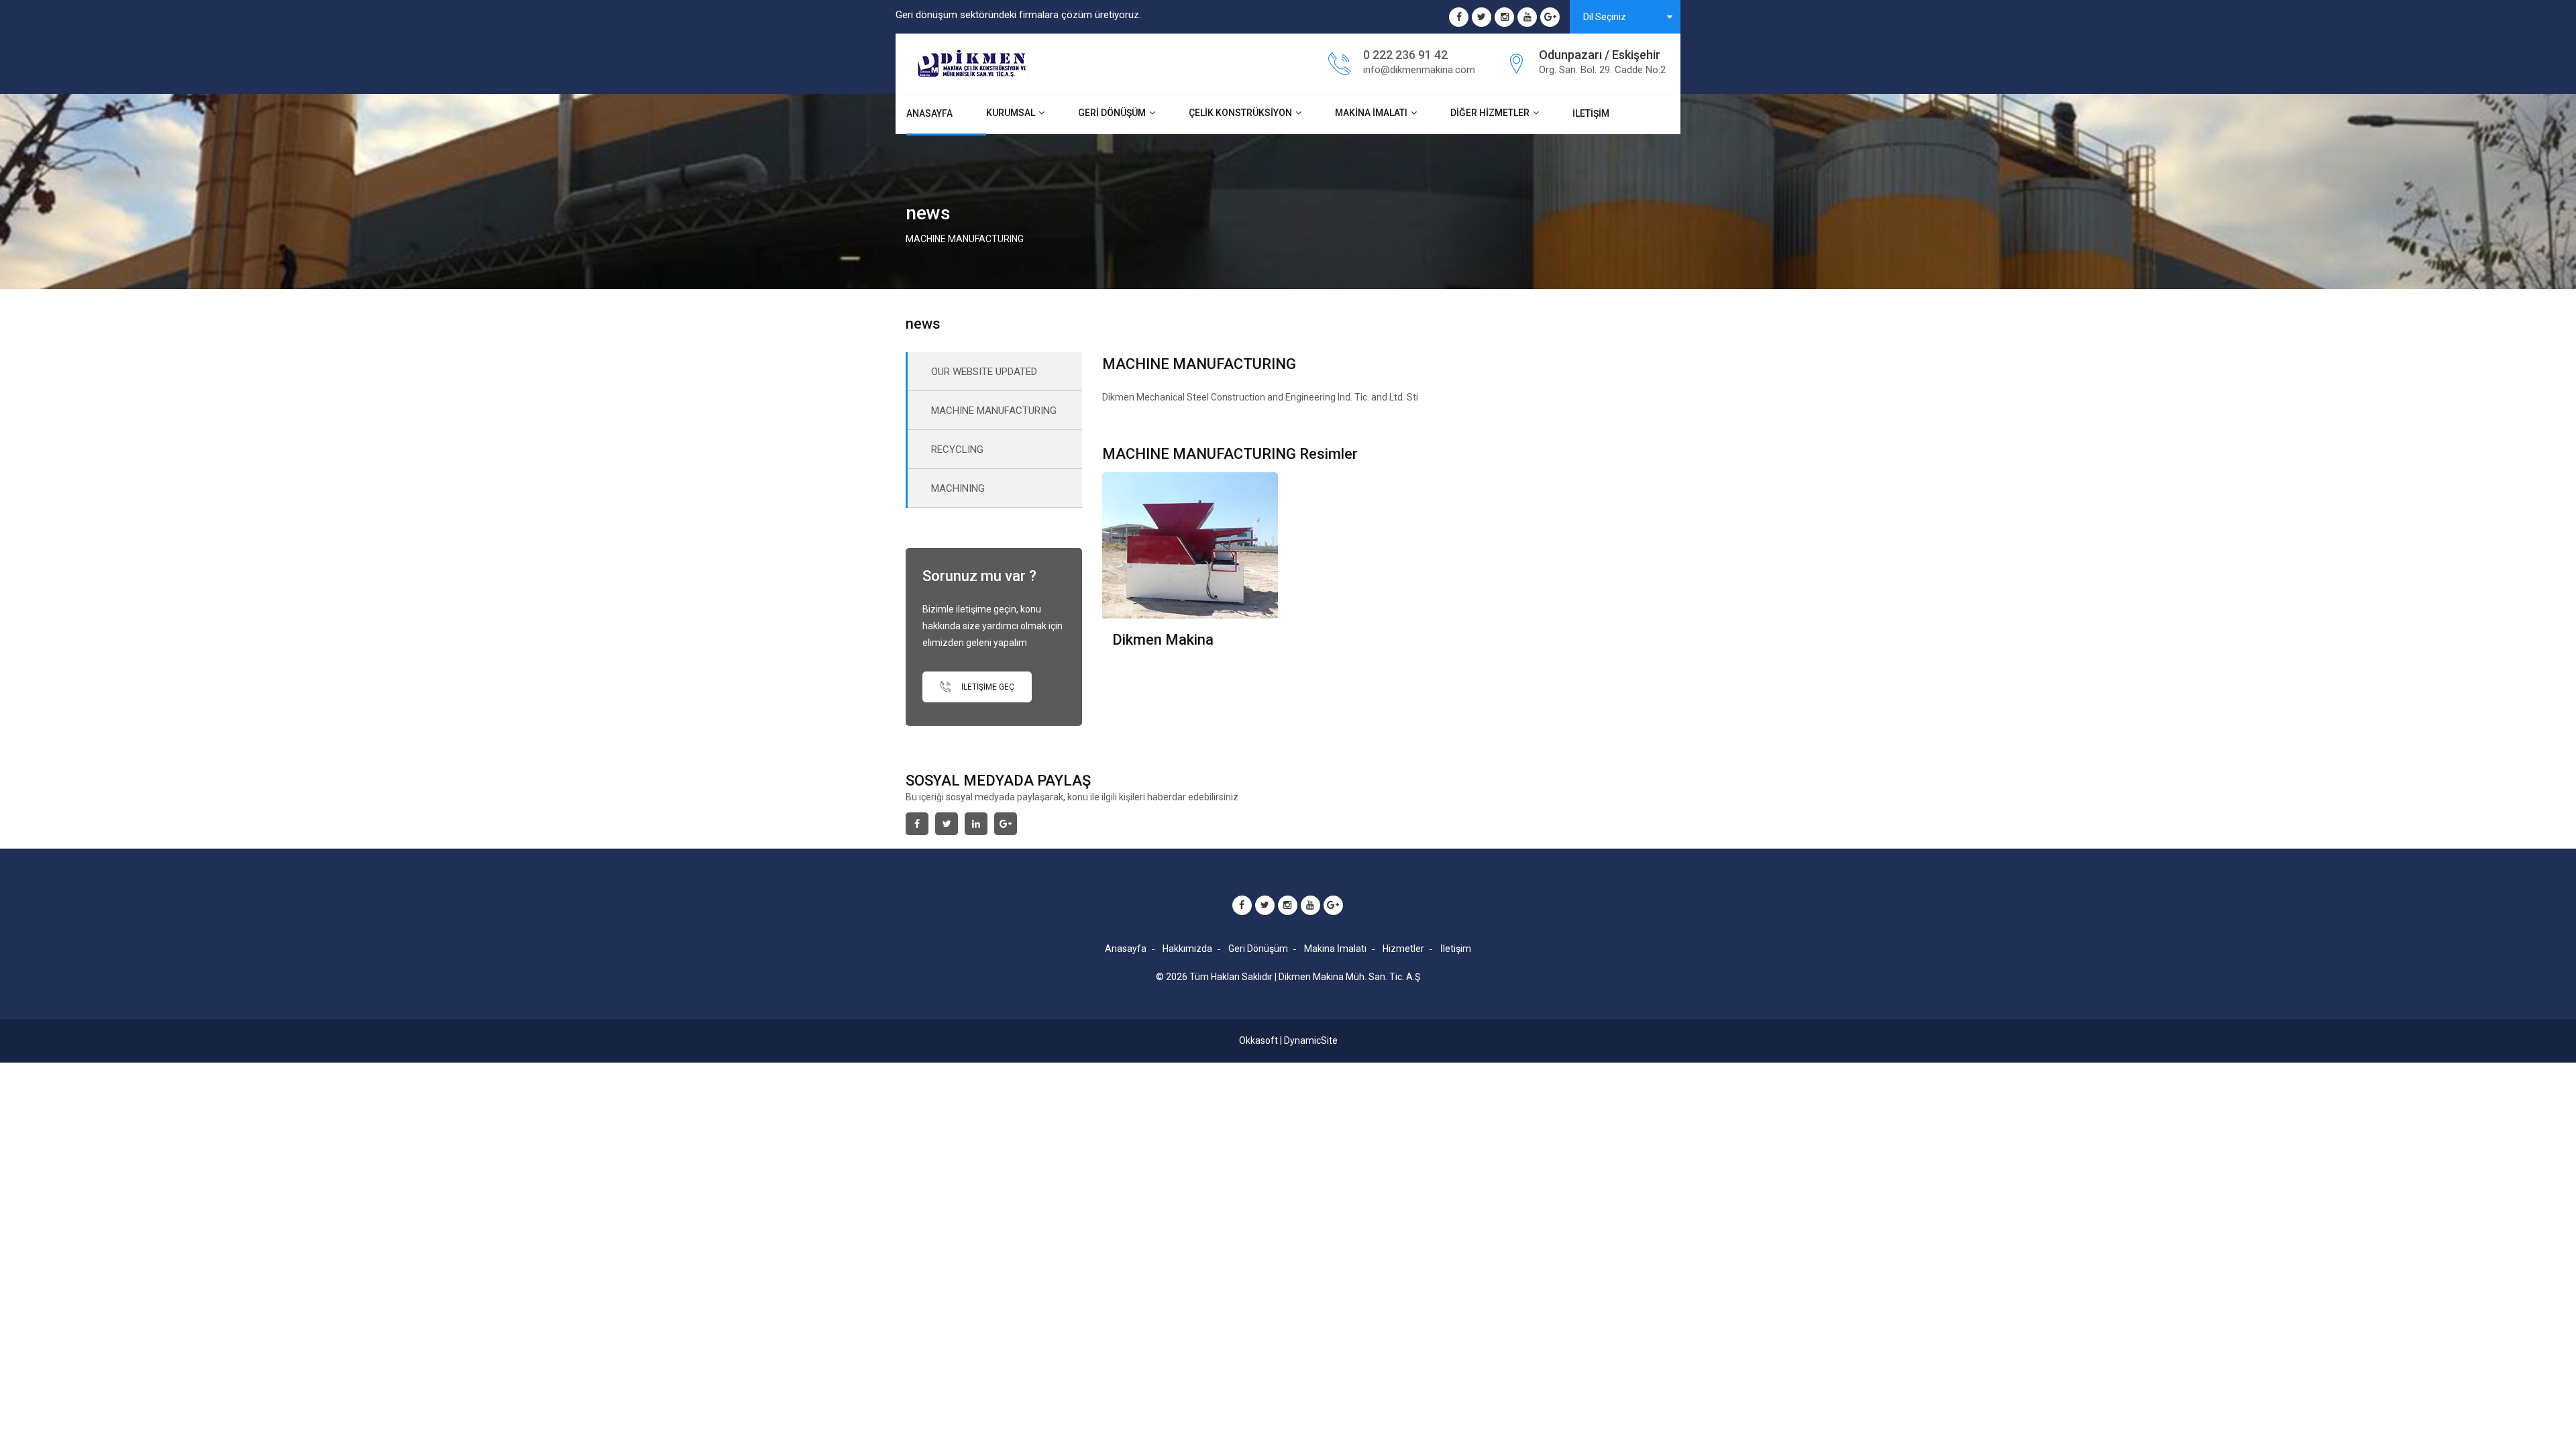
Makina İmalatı (1371, 113)
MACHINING (958, 488)
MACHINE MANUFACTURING (994, 411)
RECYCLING (957, 449)
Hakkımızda (1187, 949)
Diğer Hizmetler (1490, 113)
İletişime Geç (987, 687)
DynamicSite (1311, 1040)
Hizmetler (1403, 949)
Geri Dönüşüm (1112, 113)
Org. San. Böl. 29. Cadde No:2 (1602, 70)
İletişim (1591, 113)
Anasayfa (929, 113)
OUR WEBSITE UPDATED (984, 372)
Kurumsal (1011, 113)
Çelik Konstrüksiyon (1240, 113)
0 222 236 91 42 (1405, 55)
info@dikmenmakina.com (1419, 70)
